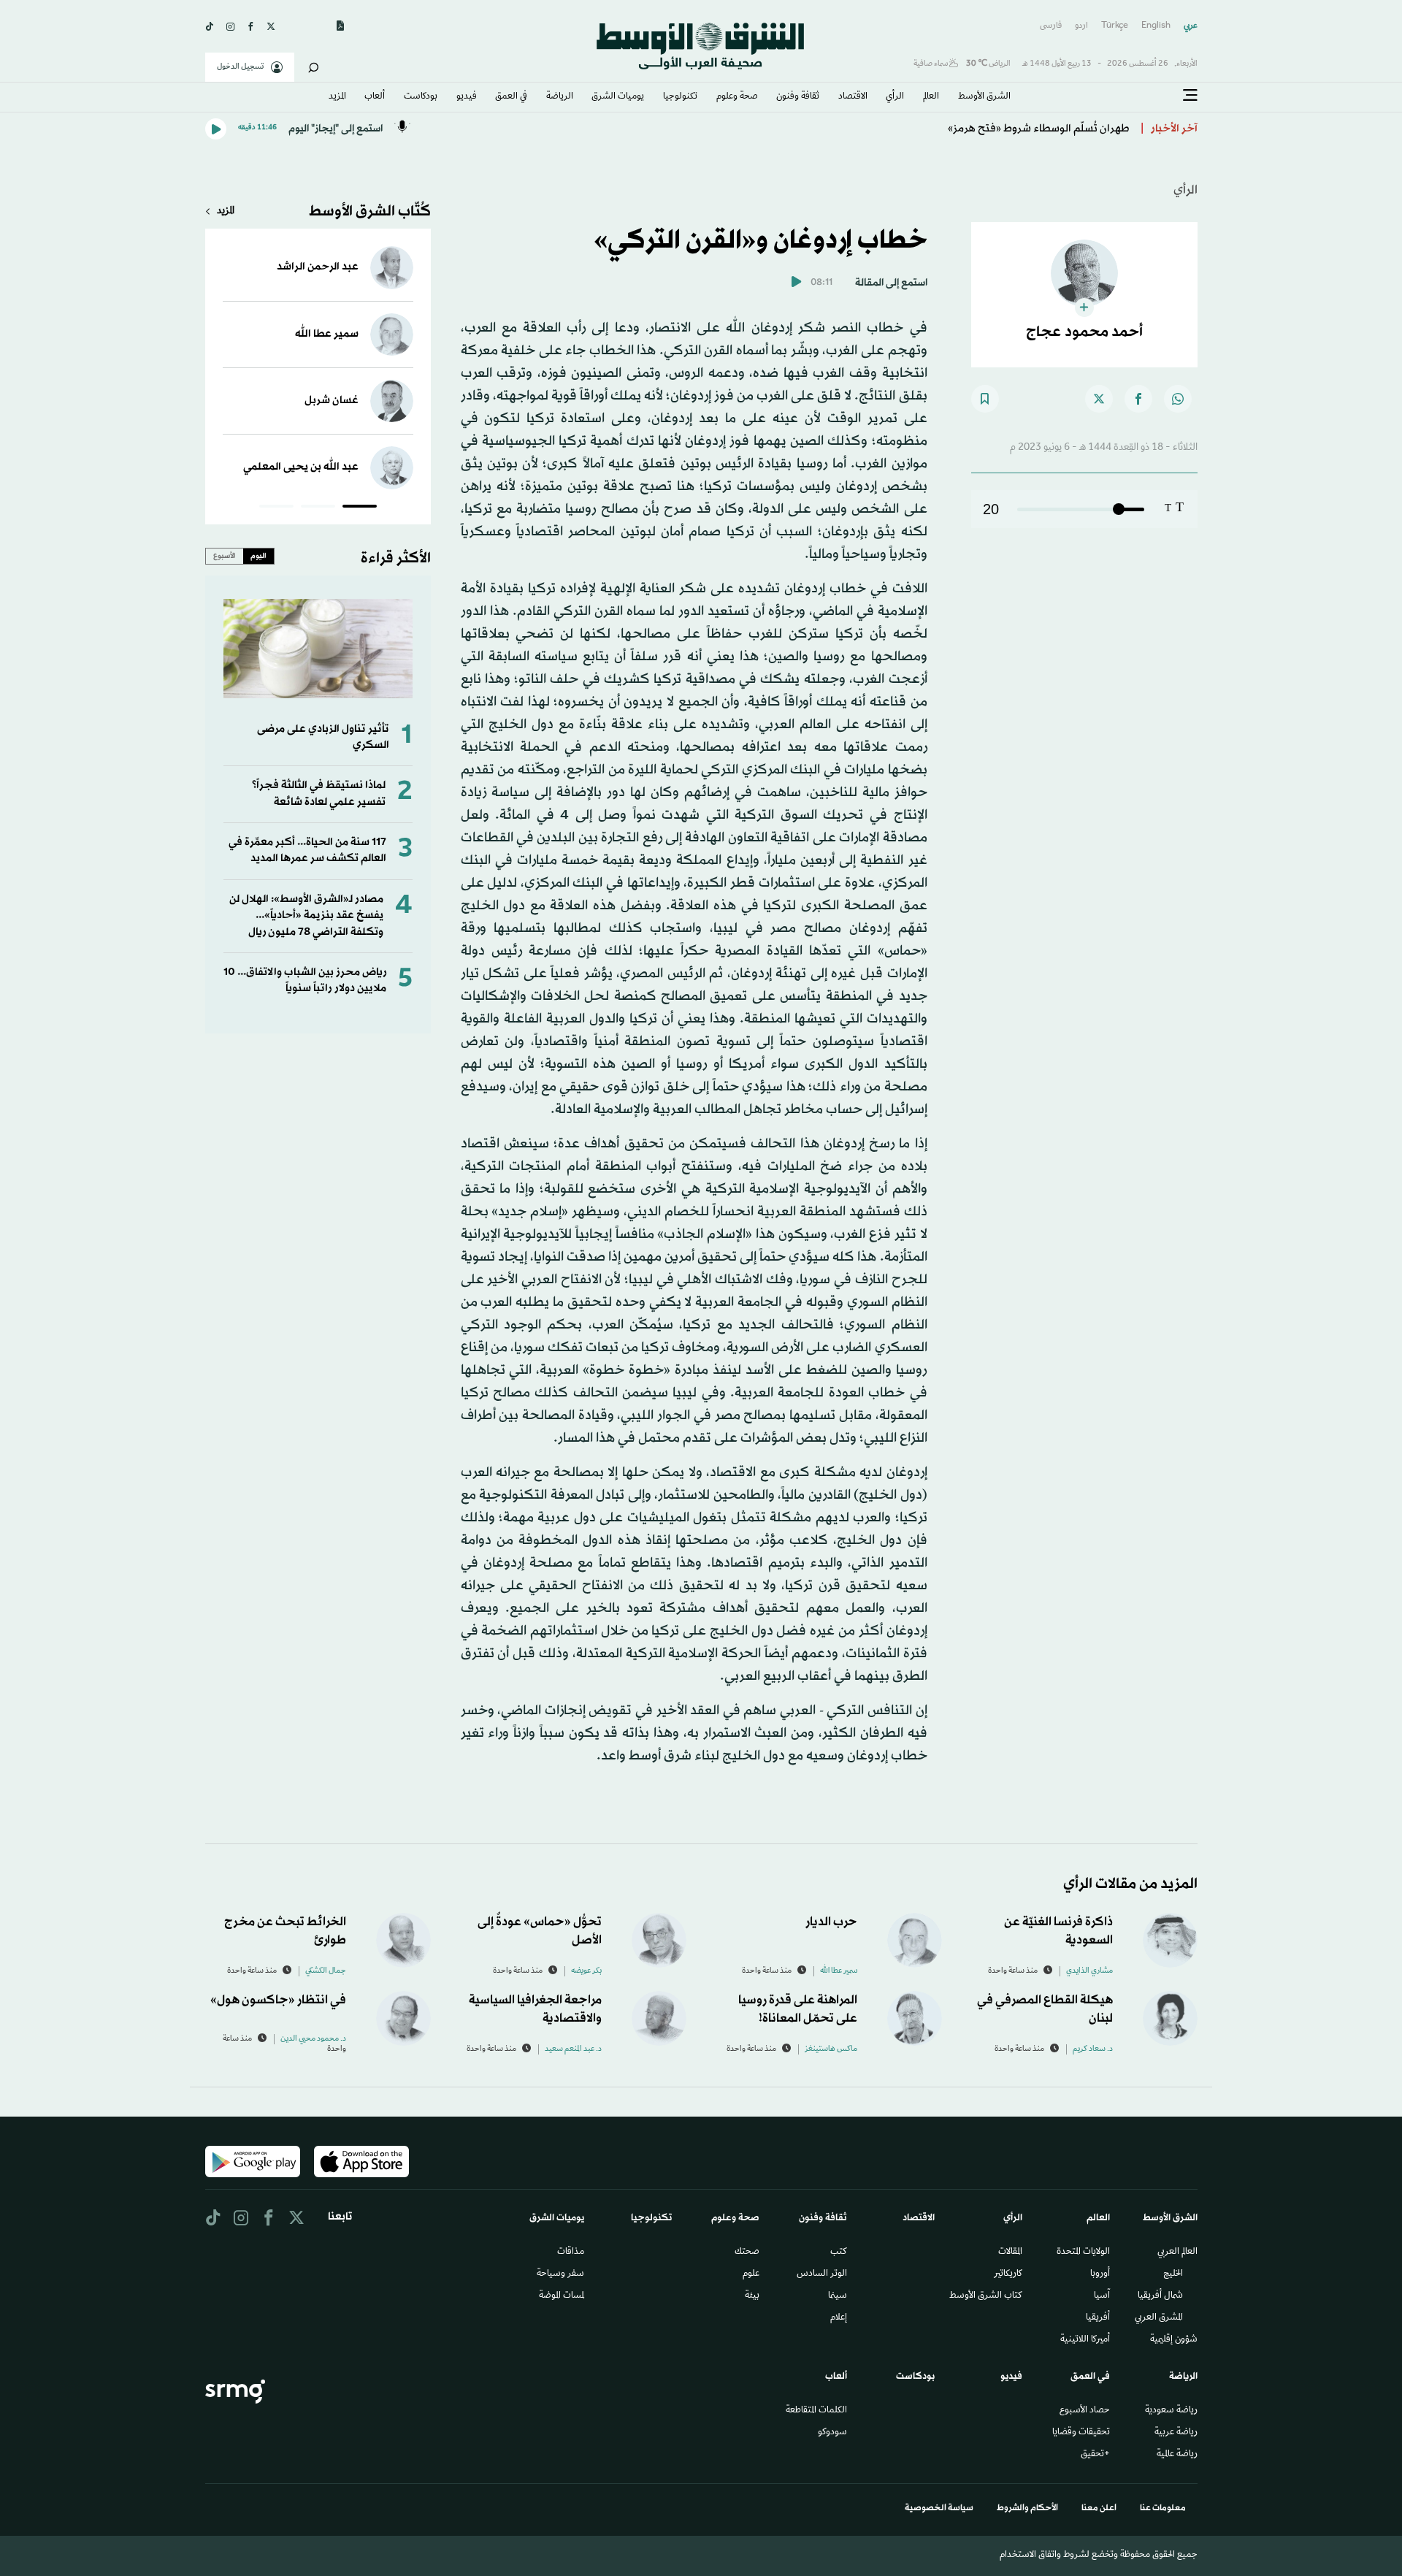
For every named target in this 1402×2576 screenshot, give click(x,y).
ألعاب (375, 97)
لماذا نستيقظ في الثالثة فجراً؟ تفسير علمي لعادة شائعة (319, 794)
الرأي (895, 97)
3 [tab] (276, 508)
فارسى (1051, 26)
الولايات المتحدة (1083, 2252)
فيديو (467, 97)
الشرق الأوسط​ (984, 97)
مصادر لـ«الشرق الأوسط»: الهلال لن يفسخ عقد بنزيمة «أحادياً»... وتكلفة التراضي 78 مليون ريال (306, 916)
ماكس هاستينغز (831, 2049)
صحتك (747, 2252)
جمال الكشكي (326, 1971)
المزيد (337, 97)
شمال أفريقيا (1160, 2296)
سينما (838, 2296)
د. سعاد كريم (1093, 2049)
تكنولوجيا (680, 97)
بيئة (752, 2296)
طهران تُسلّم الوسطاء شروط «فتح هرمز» (1039, 129)
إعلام (839, 2318)
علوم (751, 2274)
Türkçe (1115, 26)
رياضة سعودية (1171, 2411)
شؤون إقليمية (1174, 2340)
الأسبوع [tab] (225, 556)
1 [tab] (360, 508)
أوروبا (1100, 2274)
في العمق (511, 97)
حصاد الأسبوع (1085, 2411)
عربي (1191, 26)
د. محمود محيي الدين (313, 2039)
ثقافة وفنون (798, 97)
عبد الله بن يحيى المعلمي (301, 467)
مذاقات (571, 2252)
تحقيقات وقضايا (1081, 2433)
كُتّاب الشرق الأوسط (370, 212)
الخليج (1173, 2274)
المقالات (1010, 2252)
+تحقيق (1095, 2455)
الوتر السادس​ (822, 2274)
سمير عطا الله (327, 334)
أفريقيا (1098, 2318)
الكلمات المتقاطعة (816, 2411)
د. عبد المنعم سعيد (573, 2049)
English (1156, 26)
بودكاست (421, 97)
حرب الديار (831, 1922)
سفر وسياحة (560, 2274)
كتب (839, 2252)
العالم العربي (1177, 2252)
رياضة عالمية (1177, 2455)
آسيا (1102, 2296)
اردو (1081, 26)
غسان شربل (332, 401)
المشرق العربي (1159, 2318)
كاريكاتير (1008, 2274)
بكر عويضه (586, 1971)
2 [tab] (318, 508)
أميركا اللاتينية (1085, 2340)
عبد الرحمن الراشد (318, 267)
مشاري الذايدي (1089, 1971)
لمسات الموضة (562, 2296)
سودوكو (832, 2433)
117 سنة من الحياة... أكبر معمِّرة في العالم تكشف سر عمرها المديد (307, 851)
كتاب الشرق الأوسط (986, 2296)
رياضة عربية (1176, 2433)
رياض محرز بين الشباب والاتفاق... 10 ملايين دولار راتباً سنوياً (305, 981)
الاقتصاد (853, 97)
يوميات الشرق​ (618, 97)
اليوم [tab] (258, 556)
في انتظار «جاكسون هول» (278, 2000)
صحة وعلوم (737, 97)
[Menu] (1190, 96)
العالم (931, 97)
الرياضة (560, 97)
